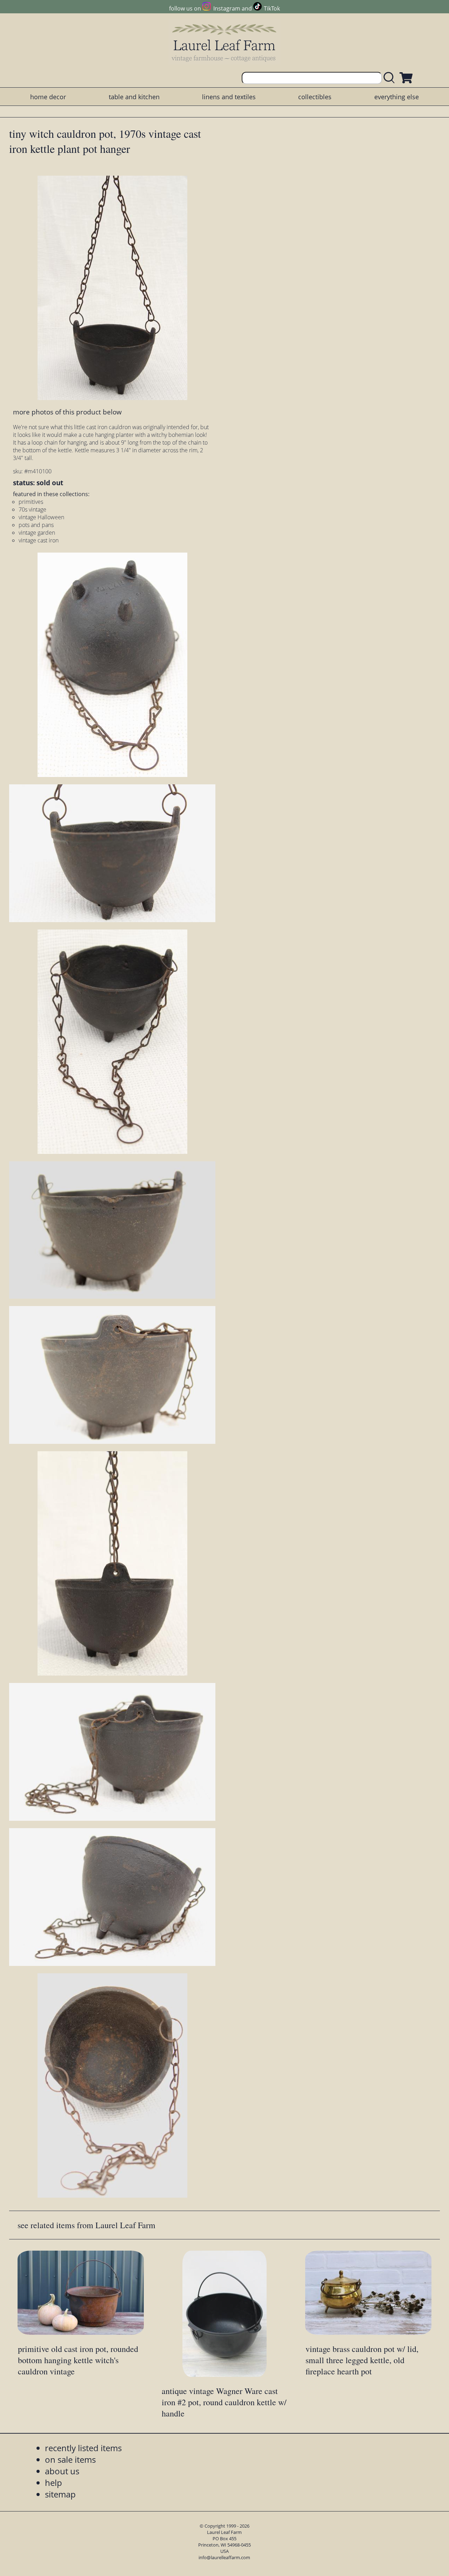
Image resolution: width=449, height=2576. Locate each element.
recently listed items (83, 2448)
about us (62, 2471)
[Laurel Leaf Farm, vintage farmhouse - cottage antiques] (224, 43)
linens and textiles (229, 97)
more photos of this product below (67, 412)
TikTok (272, 8)
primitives (31, 502)
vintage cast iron (39, 540)
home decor (48, 97)
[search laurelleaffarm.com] (391, 78)
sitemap (60, 2494)
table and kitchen (134, 97)
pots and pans (36, 525)
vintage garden (37, 533)
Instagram (227, 8)
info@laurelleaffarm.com (224, 2557)
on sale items (70, 2459)
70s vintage (32, 509)
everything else (397, 97)
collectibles (315, 97)
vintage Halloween (41, 517)
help (53, 2483)
